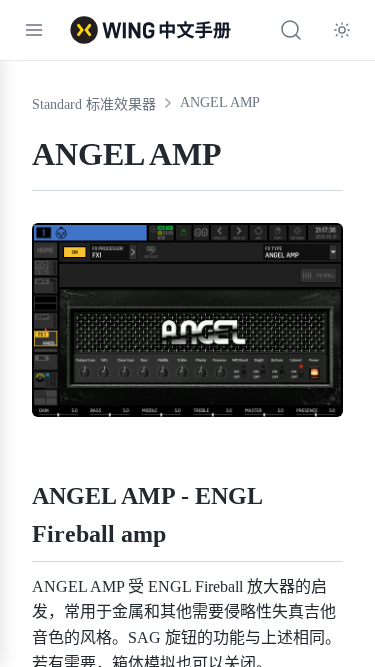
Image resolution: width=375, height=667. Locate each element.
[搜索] (291, 30)
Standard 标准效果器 (94, 104)
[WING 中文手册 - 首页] (150, 30)
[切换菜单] (34, 30)
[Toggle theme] (342, 30)
